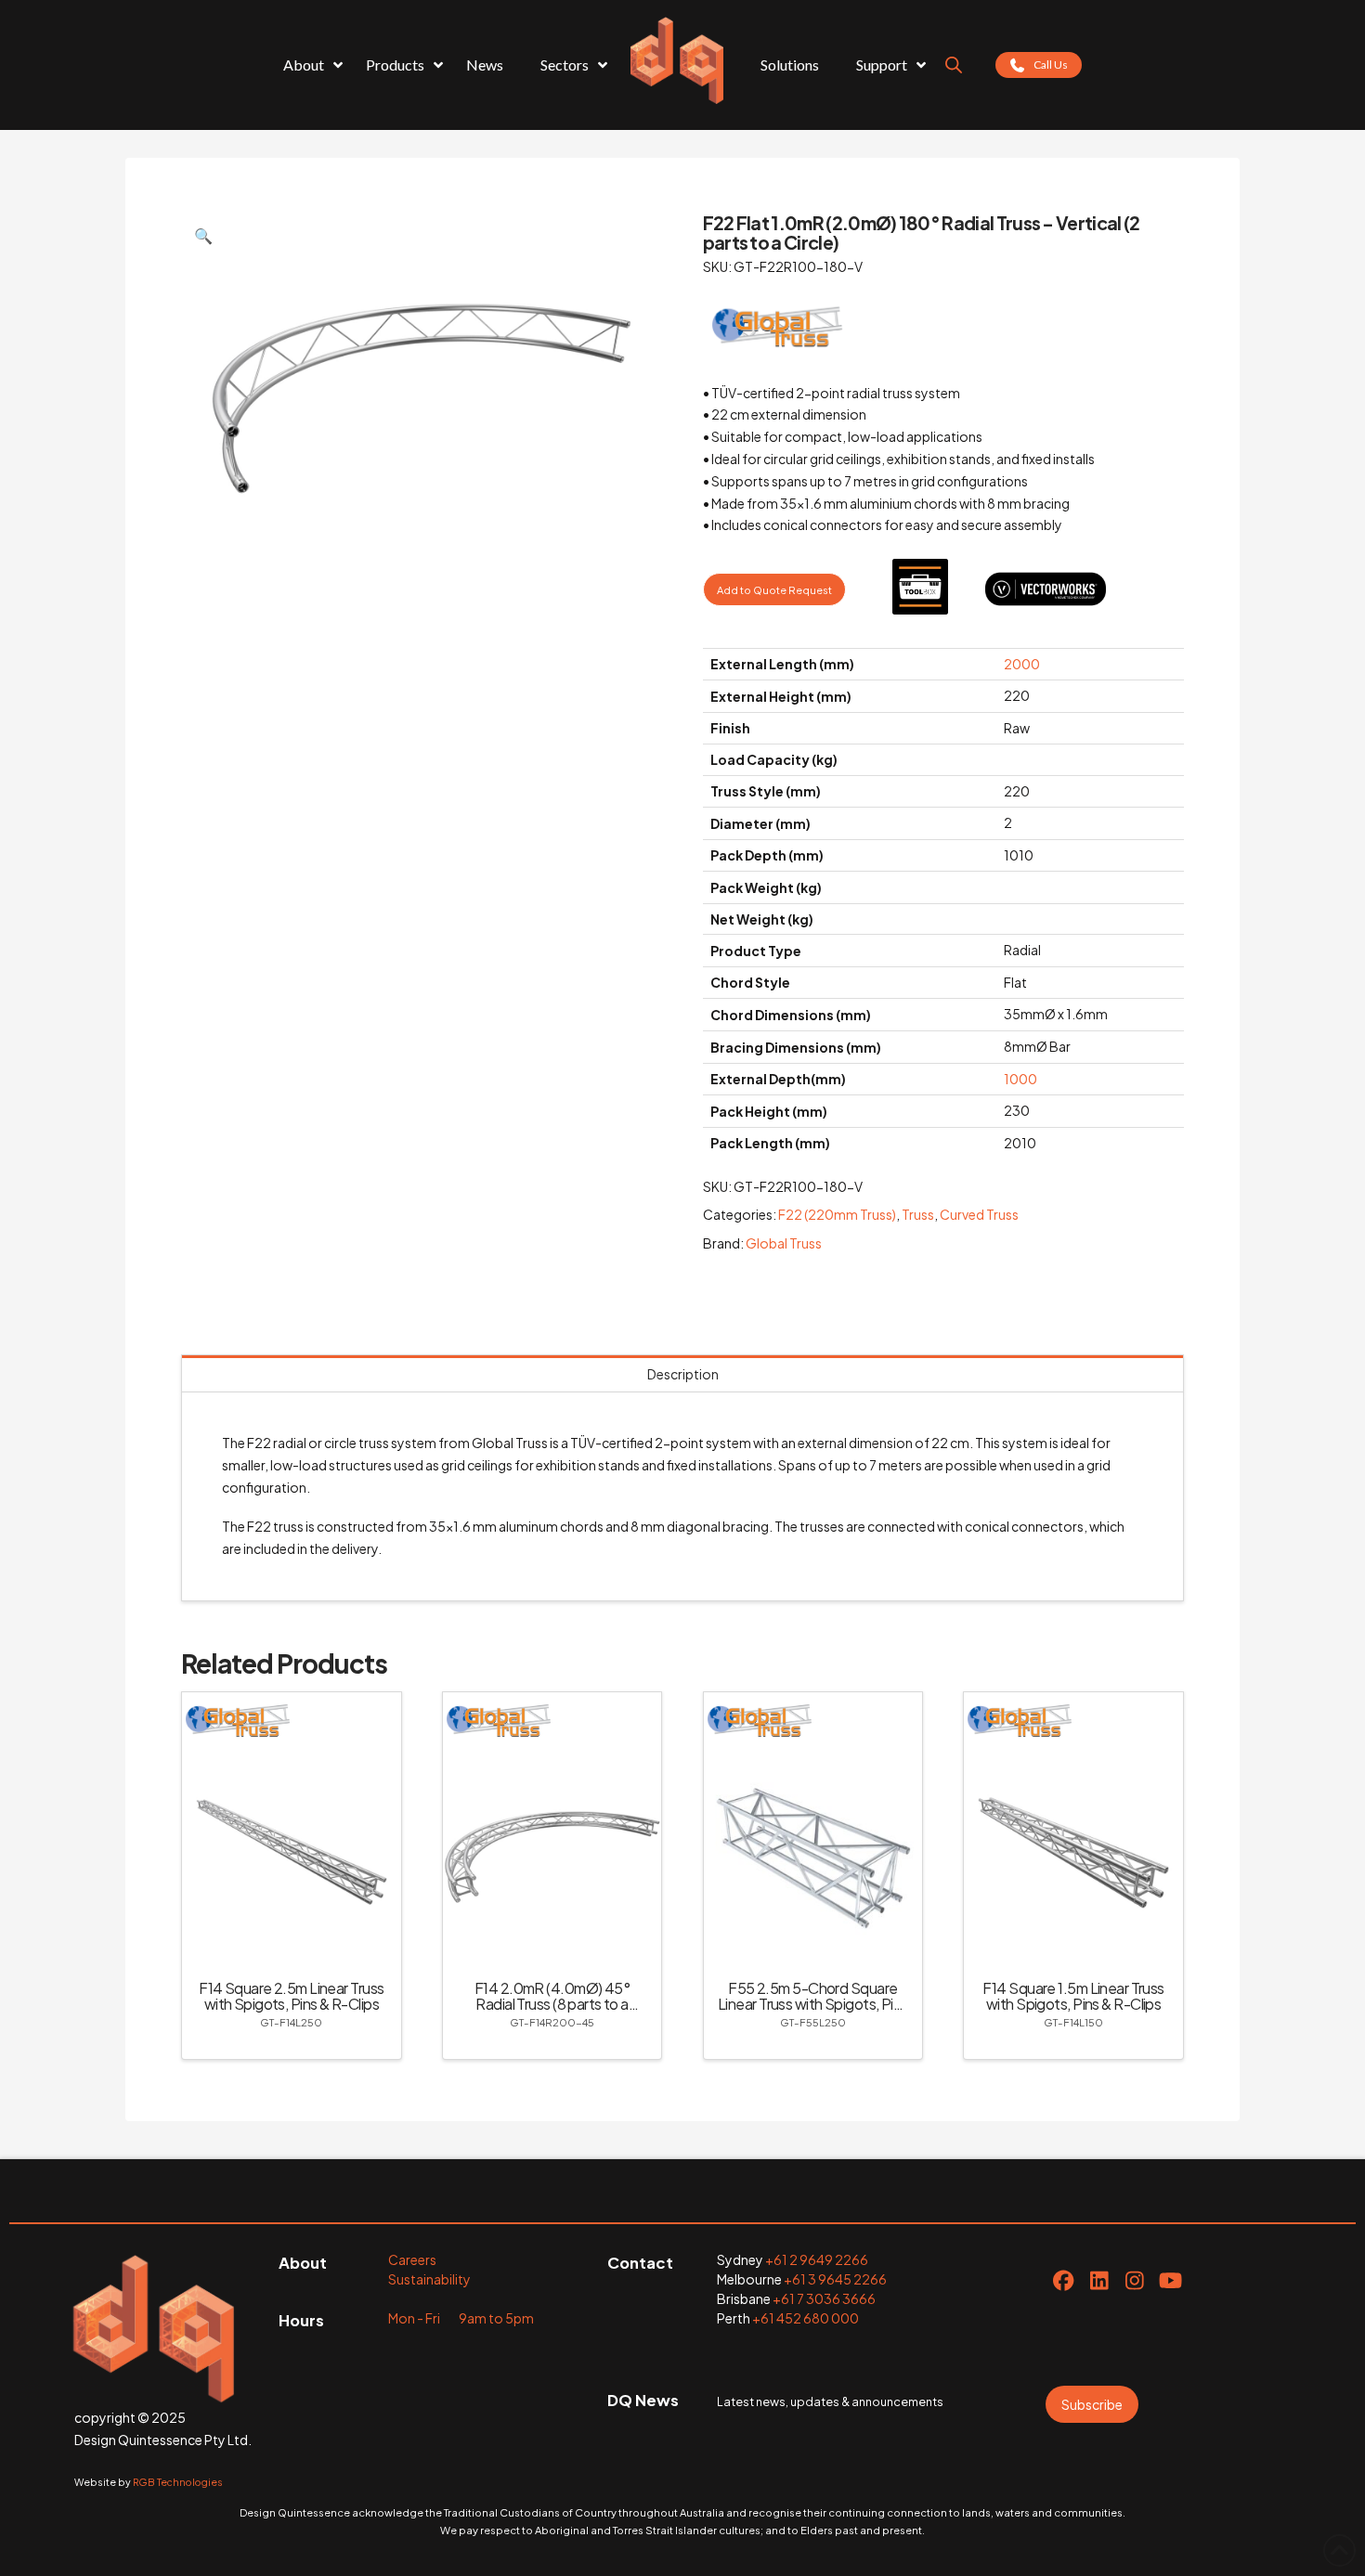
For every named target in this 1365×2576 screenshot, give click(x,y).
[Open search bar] (954, 65)
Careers (412, 2259)
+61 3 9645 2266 (835, 2279)
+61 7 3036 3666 (824, 2298)
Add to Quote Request (774, 589)
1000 (1020, 1079)
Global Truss (784, 1243)
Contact (640, 2263)
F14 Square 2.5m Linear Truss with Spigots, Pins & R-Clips (291, 1996)
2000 (1022, 664)
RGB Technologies (178, 2482)
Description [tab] (683, 1374)
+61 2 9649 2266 (817, 2259)
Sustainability (429, 2279)
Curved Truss (979, 1214)
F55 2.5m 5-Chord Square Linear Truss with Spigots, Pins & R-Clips (813, 2004)
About (303, 2263)
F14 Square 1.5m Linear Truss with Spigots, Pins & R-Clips (1073, 1996)
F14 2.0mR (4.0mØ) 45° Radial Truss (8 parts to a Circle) (552, 2004)
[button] (203, 236)
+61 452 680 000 (806, 2318)
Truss (918, 1214)
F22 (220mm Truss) (837, 1214)
